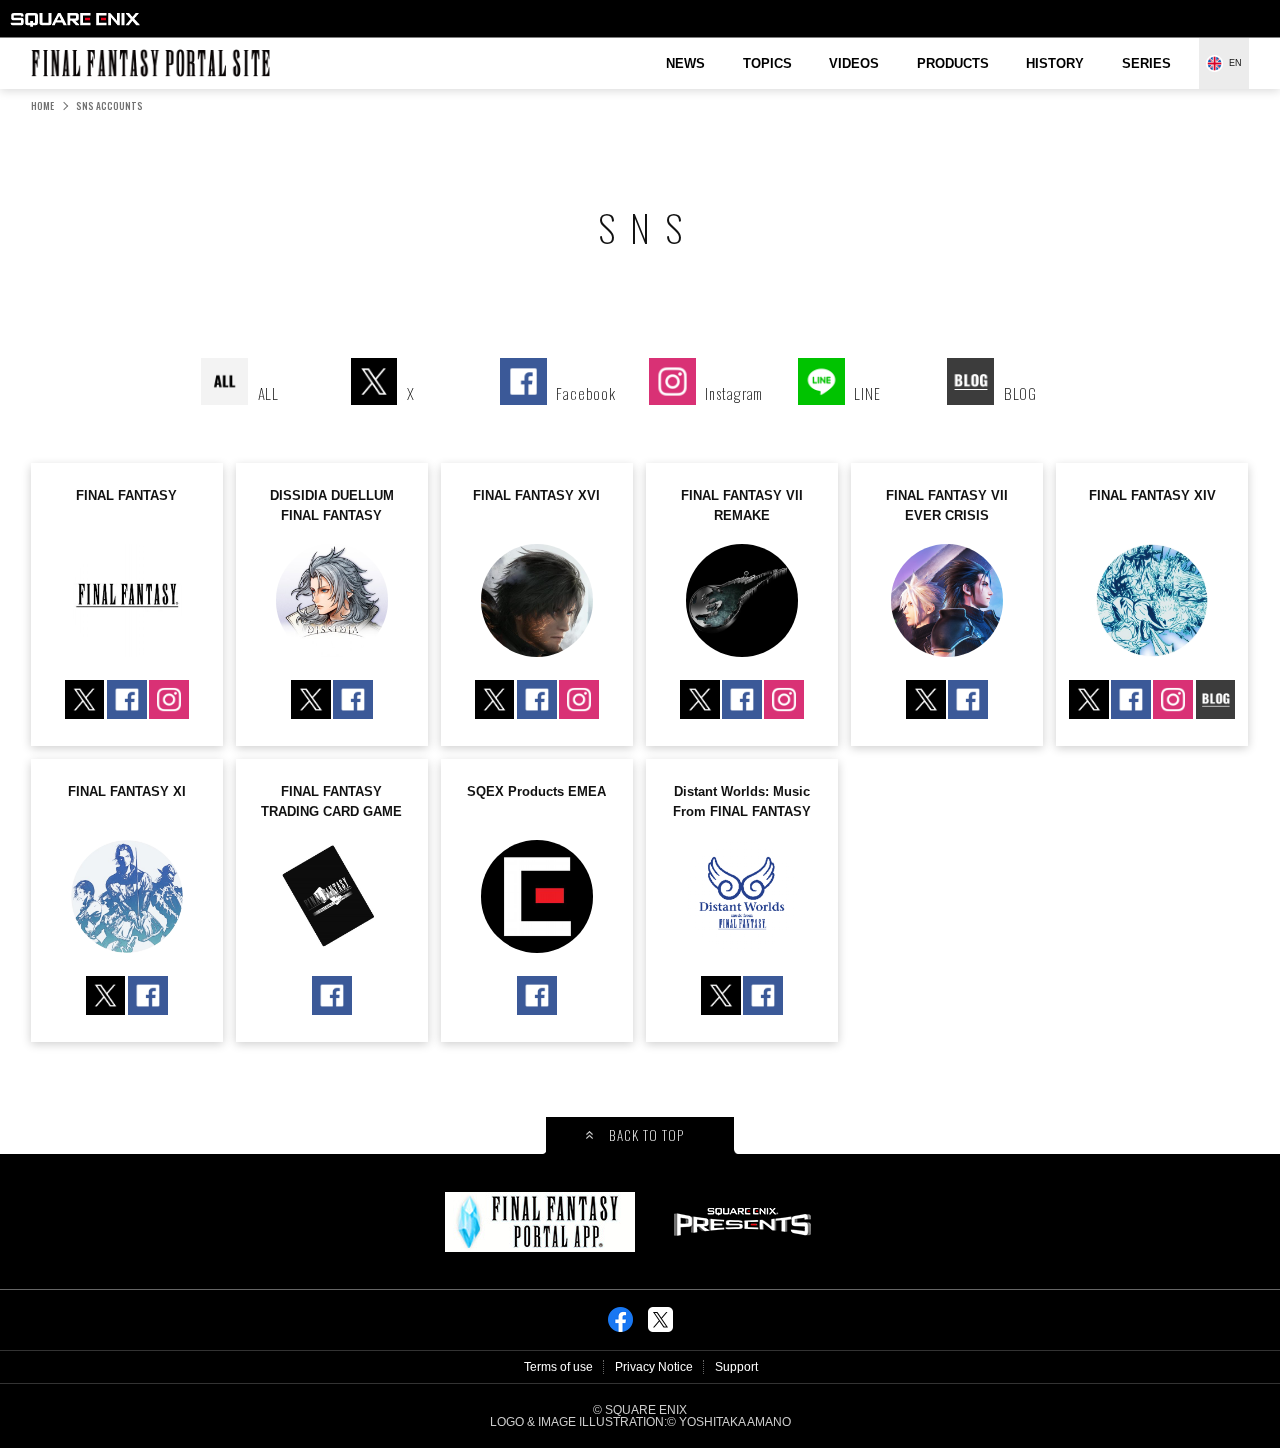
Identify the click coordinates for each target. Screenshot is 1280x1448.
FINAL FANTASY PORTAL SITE (41, 49)
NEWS (685, 63)
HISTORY (1055, 63)
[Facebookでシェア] (620, 1326)
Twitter (84, 699)
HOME (42, 106)
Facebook (126, 699)
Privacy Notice (654, 1367)
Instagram (168, 699)
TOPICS (767, 63)
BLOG (1215, 699)
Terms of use (558, 1367)
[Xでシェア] (660, 1326)
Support (736, 1367)
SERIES (1146, 63)
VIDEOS (854, 63)
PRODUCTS (953, 63)
